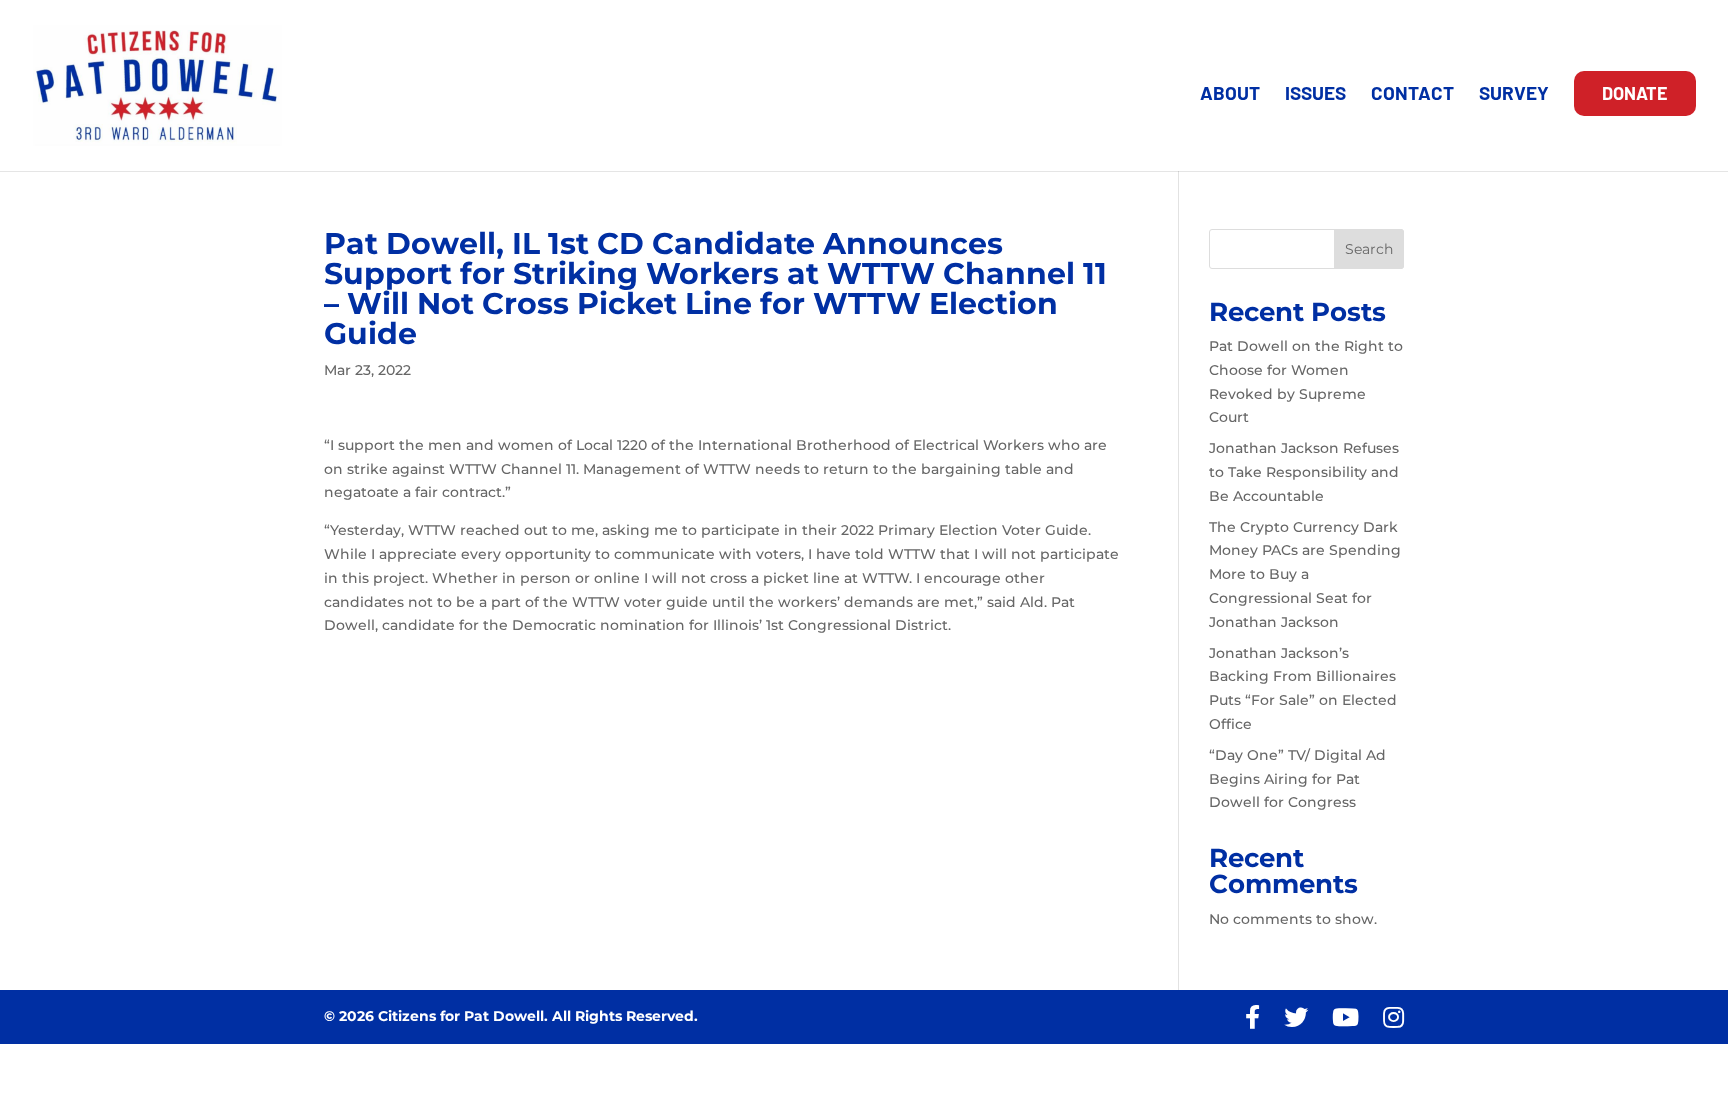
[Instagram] (1393, 1017)
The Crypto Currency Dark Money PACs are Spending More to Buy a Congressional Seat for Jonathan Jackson (1305, 574)
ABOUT (1230, 95)
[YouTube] (1345, 1017)
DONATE (1635, 93)
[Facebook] (1252, 1017)
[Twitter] (1296, 1017)
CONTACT (1412, 95)
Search (1369, 249)
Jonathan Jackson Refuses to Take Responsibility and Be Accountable (1304, 472)
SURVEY (1514, 95)
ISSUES (1315, 95)
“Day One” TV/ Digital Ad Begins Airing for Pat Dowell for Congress (1297, 779)
